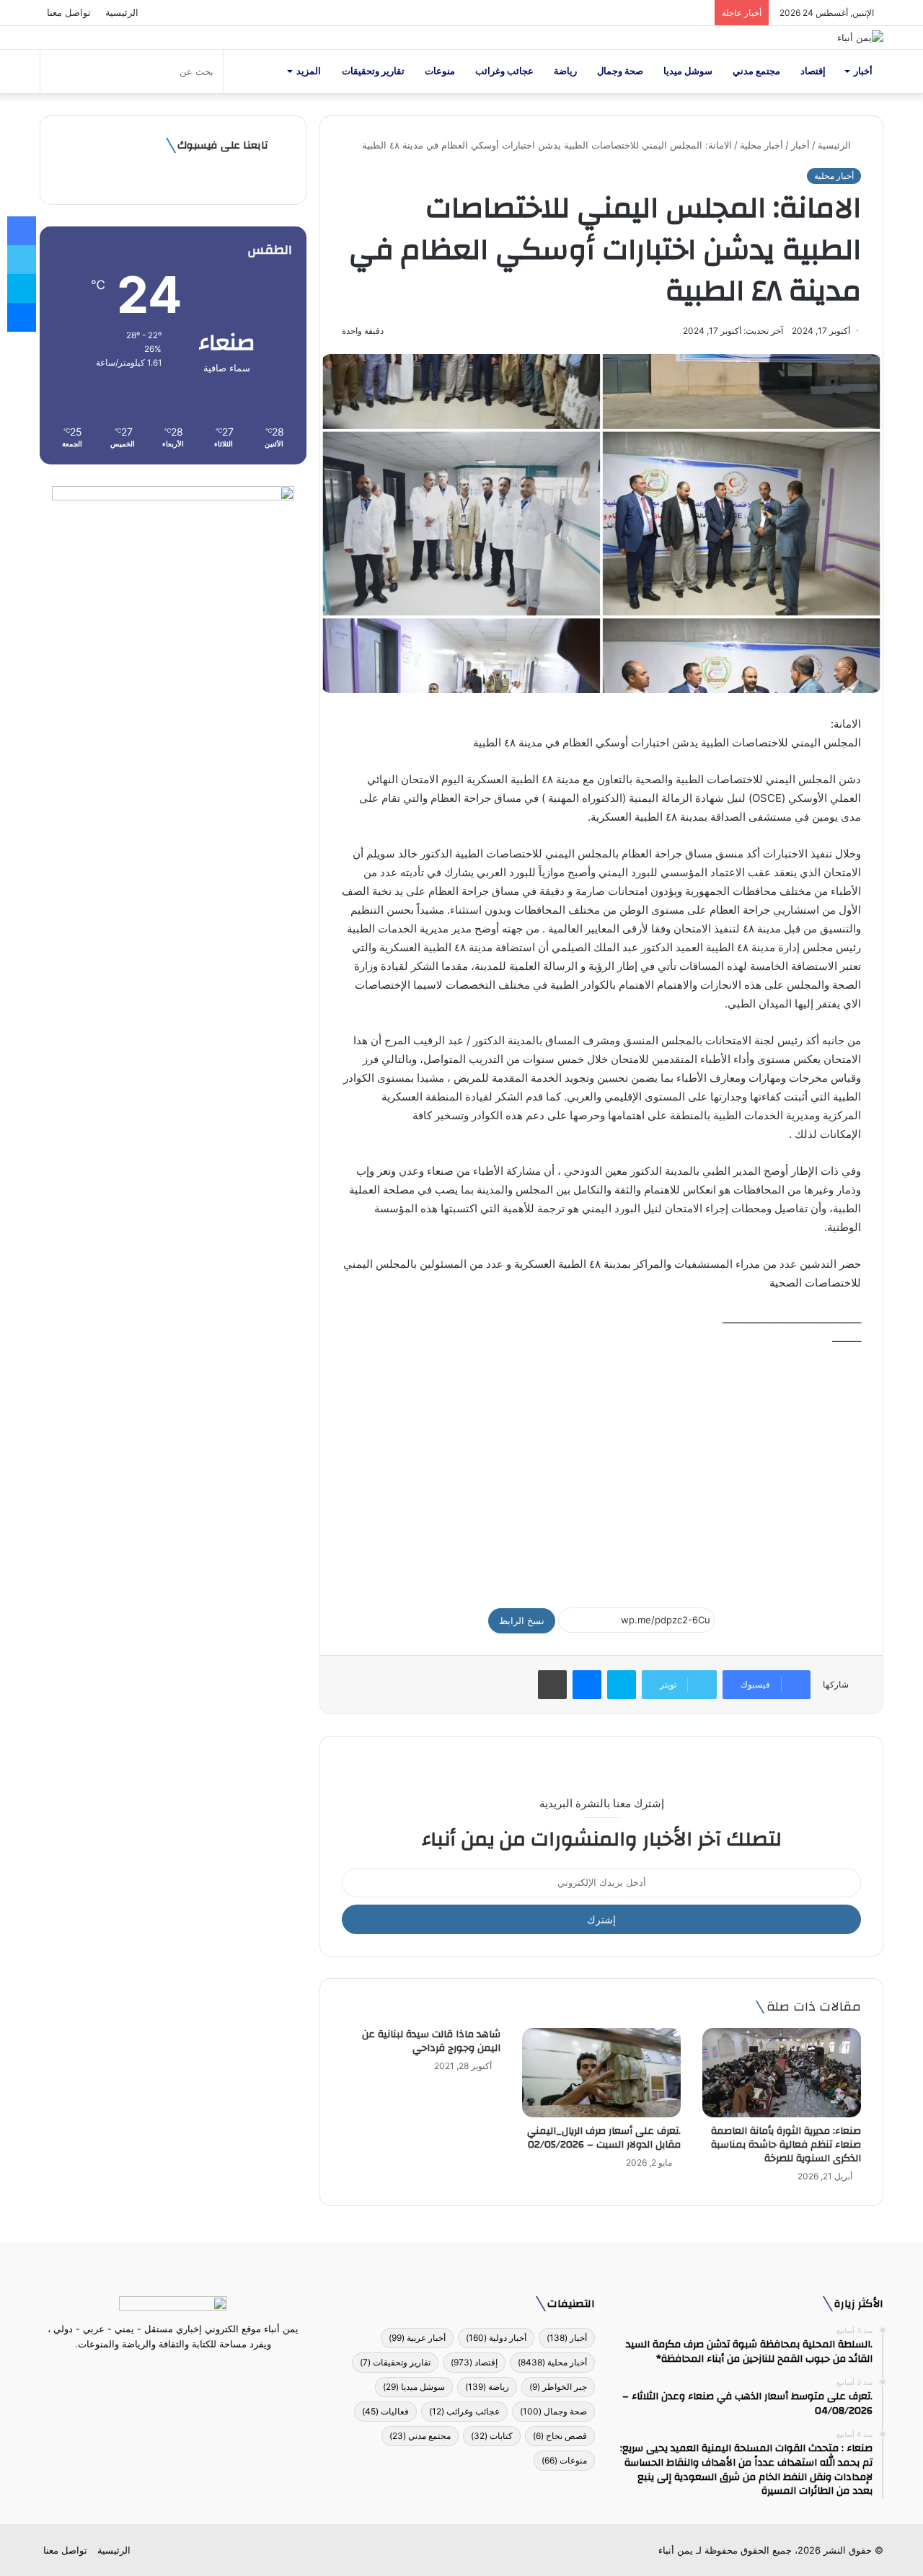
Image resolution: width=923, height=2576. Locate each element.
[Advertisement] (601, 1470)
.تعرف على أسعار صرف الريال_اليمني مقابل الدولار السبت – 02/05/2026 (604, 2138)
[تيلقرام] (164, 2371)
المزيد (309, 71)
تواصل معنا (69, 12)
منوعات (440, 71)
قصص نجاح (560, 2436)
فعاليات (385, 2411)
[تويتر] (182, 2371)
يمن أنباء (676, 2550)
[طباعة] (552, 1685)
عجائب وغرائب (504, 71)
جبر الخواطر (558, 2387)
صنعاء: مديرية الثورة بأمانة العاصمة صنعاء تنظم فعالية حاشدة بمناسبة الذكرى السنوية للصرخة (786, 2145)
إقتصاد (813, 71)
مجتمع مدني (756, 71)
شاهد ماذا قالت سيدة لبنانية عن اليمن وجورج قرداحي (431, 2041)
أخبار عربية (417, 2338)
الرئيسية (122, 12)
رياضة (565, 71)
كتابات (492, 2436)
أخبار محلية (761, 145)
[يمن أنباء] (860, 38)
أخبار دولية (496, 2338)
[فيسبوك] (199, 2371)
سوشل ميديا (688, 71)
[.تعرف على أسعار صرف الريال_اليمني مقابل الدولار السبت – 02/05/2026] (601, 2073)
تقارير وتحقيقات (373, 71)
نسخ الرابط (522, 1620)
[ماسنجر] (587, 1685)
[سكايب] (622, 1685)
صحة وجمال (620, 71)
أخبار (863, 71)
